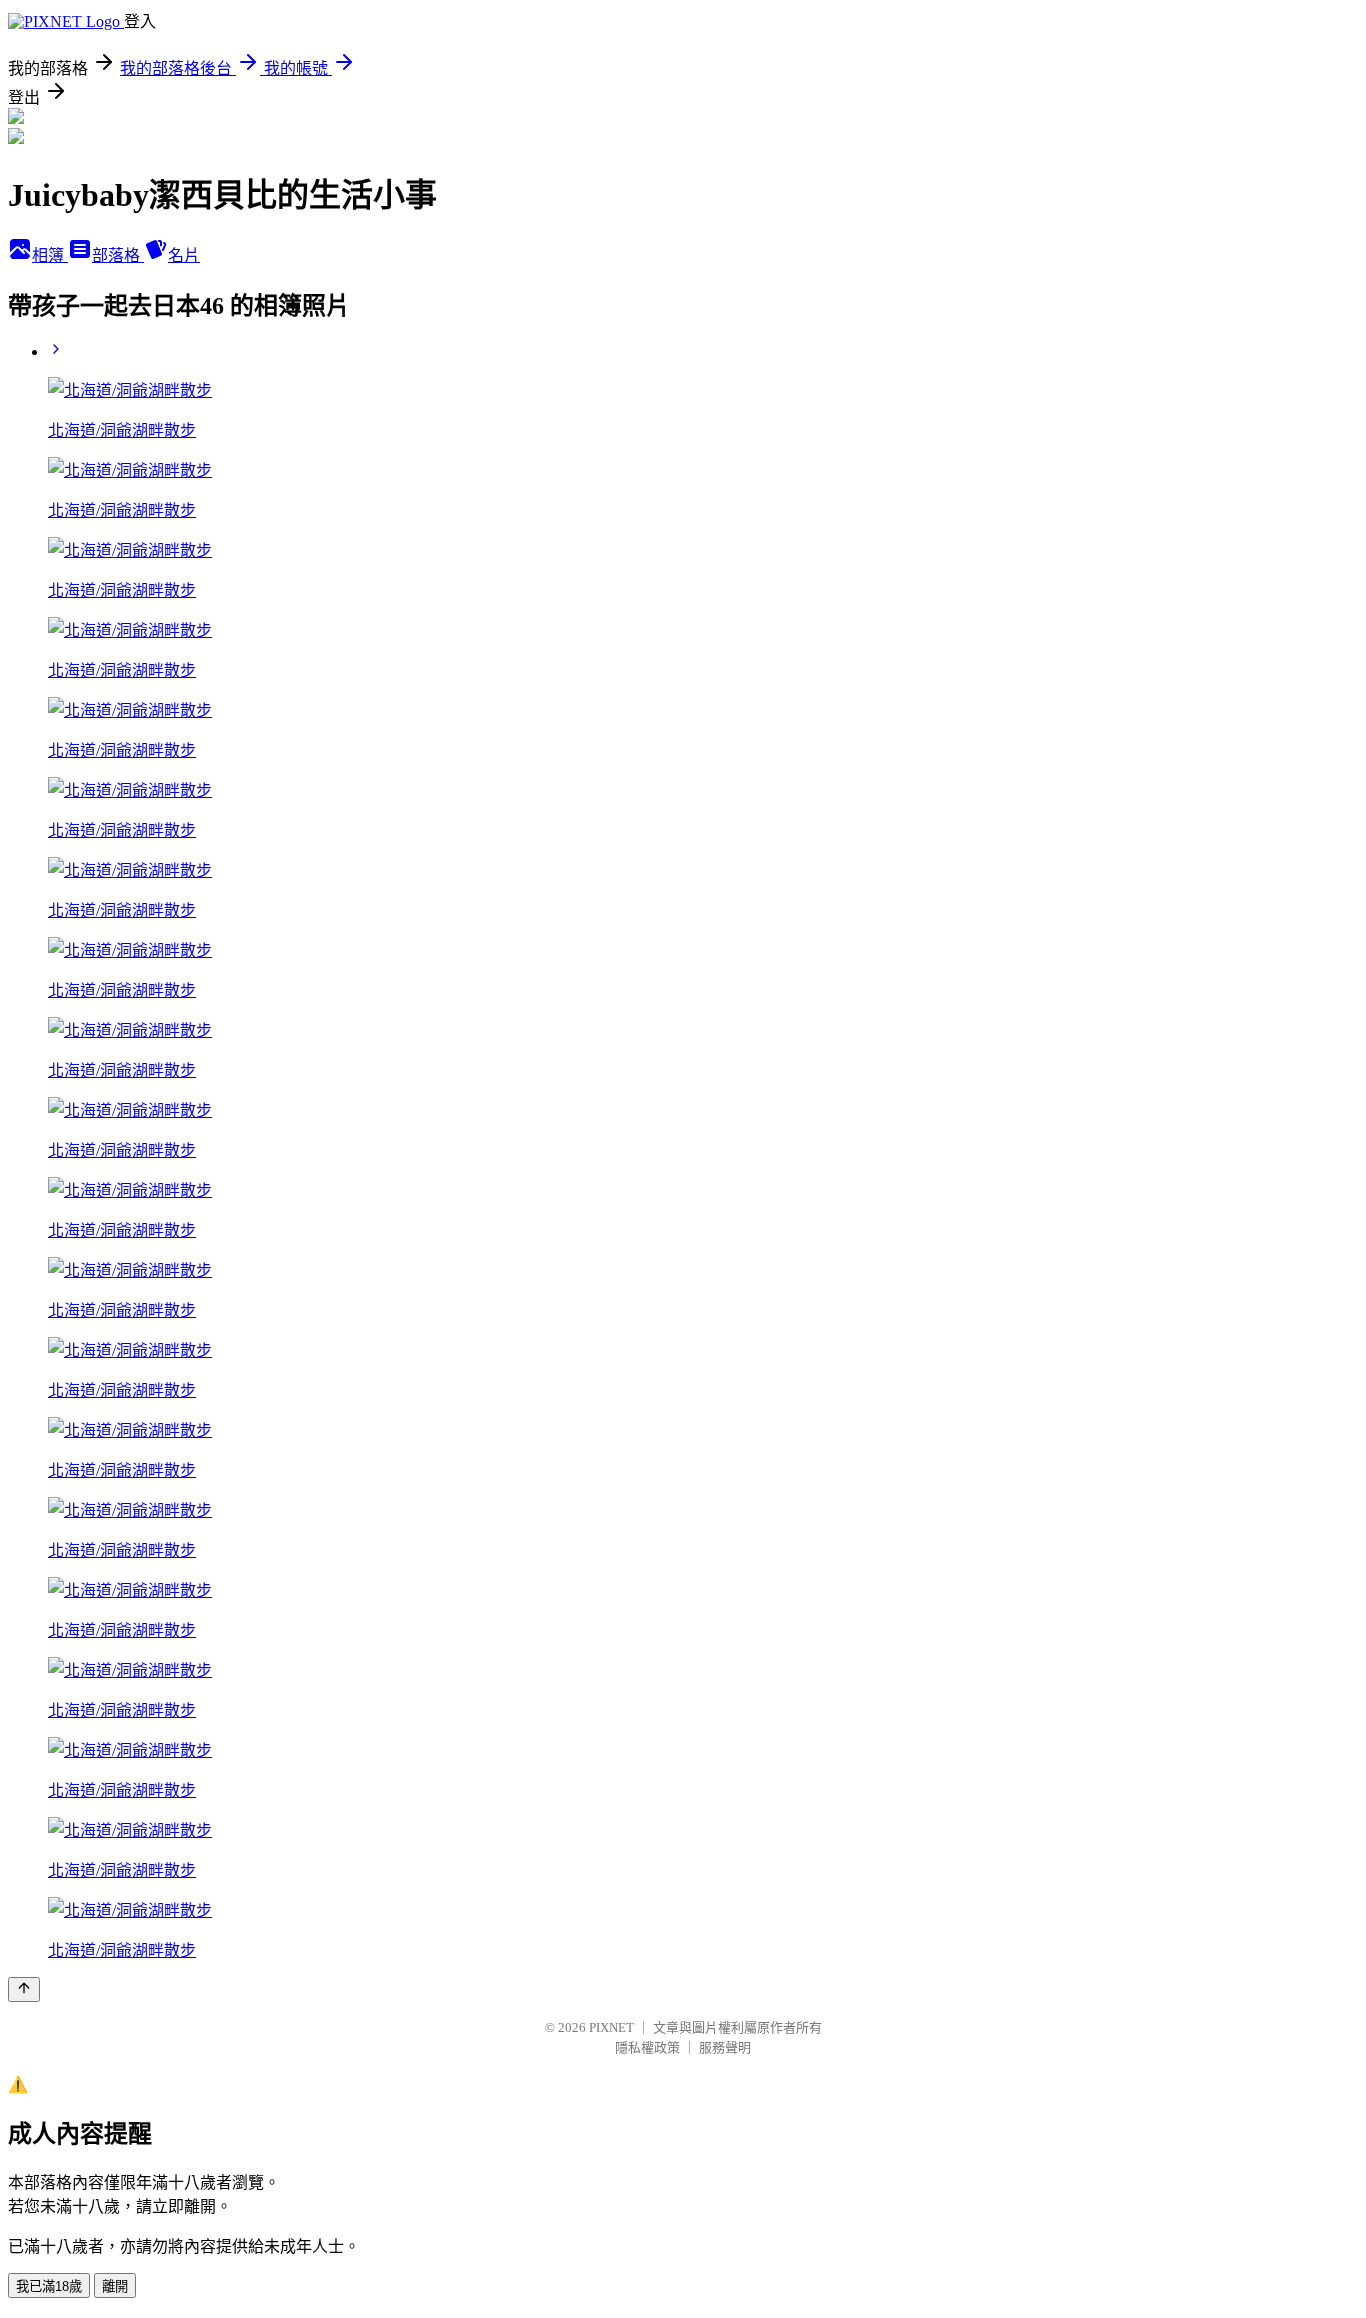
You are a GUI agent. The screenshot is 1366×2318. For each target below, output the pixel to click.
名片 (184, 255)
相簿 (50, 255)
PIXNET (611, 2027)
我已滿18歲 (49, 2286)
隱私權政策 (647, 2047)
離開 (115, 2286)
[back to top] (24, 1989)
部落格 (118, 255)
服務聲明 (725, 2047)
